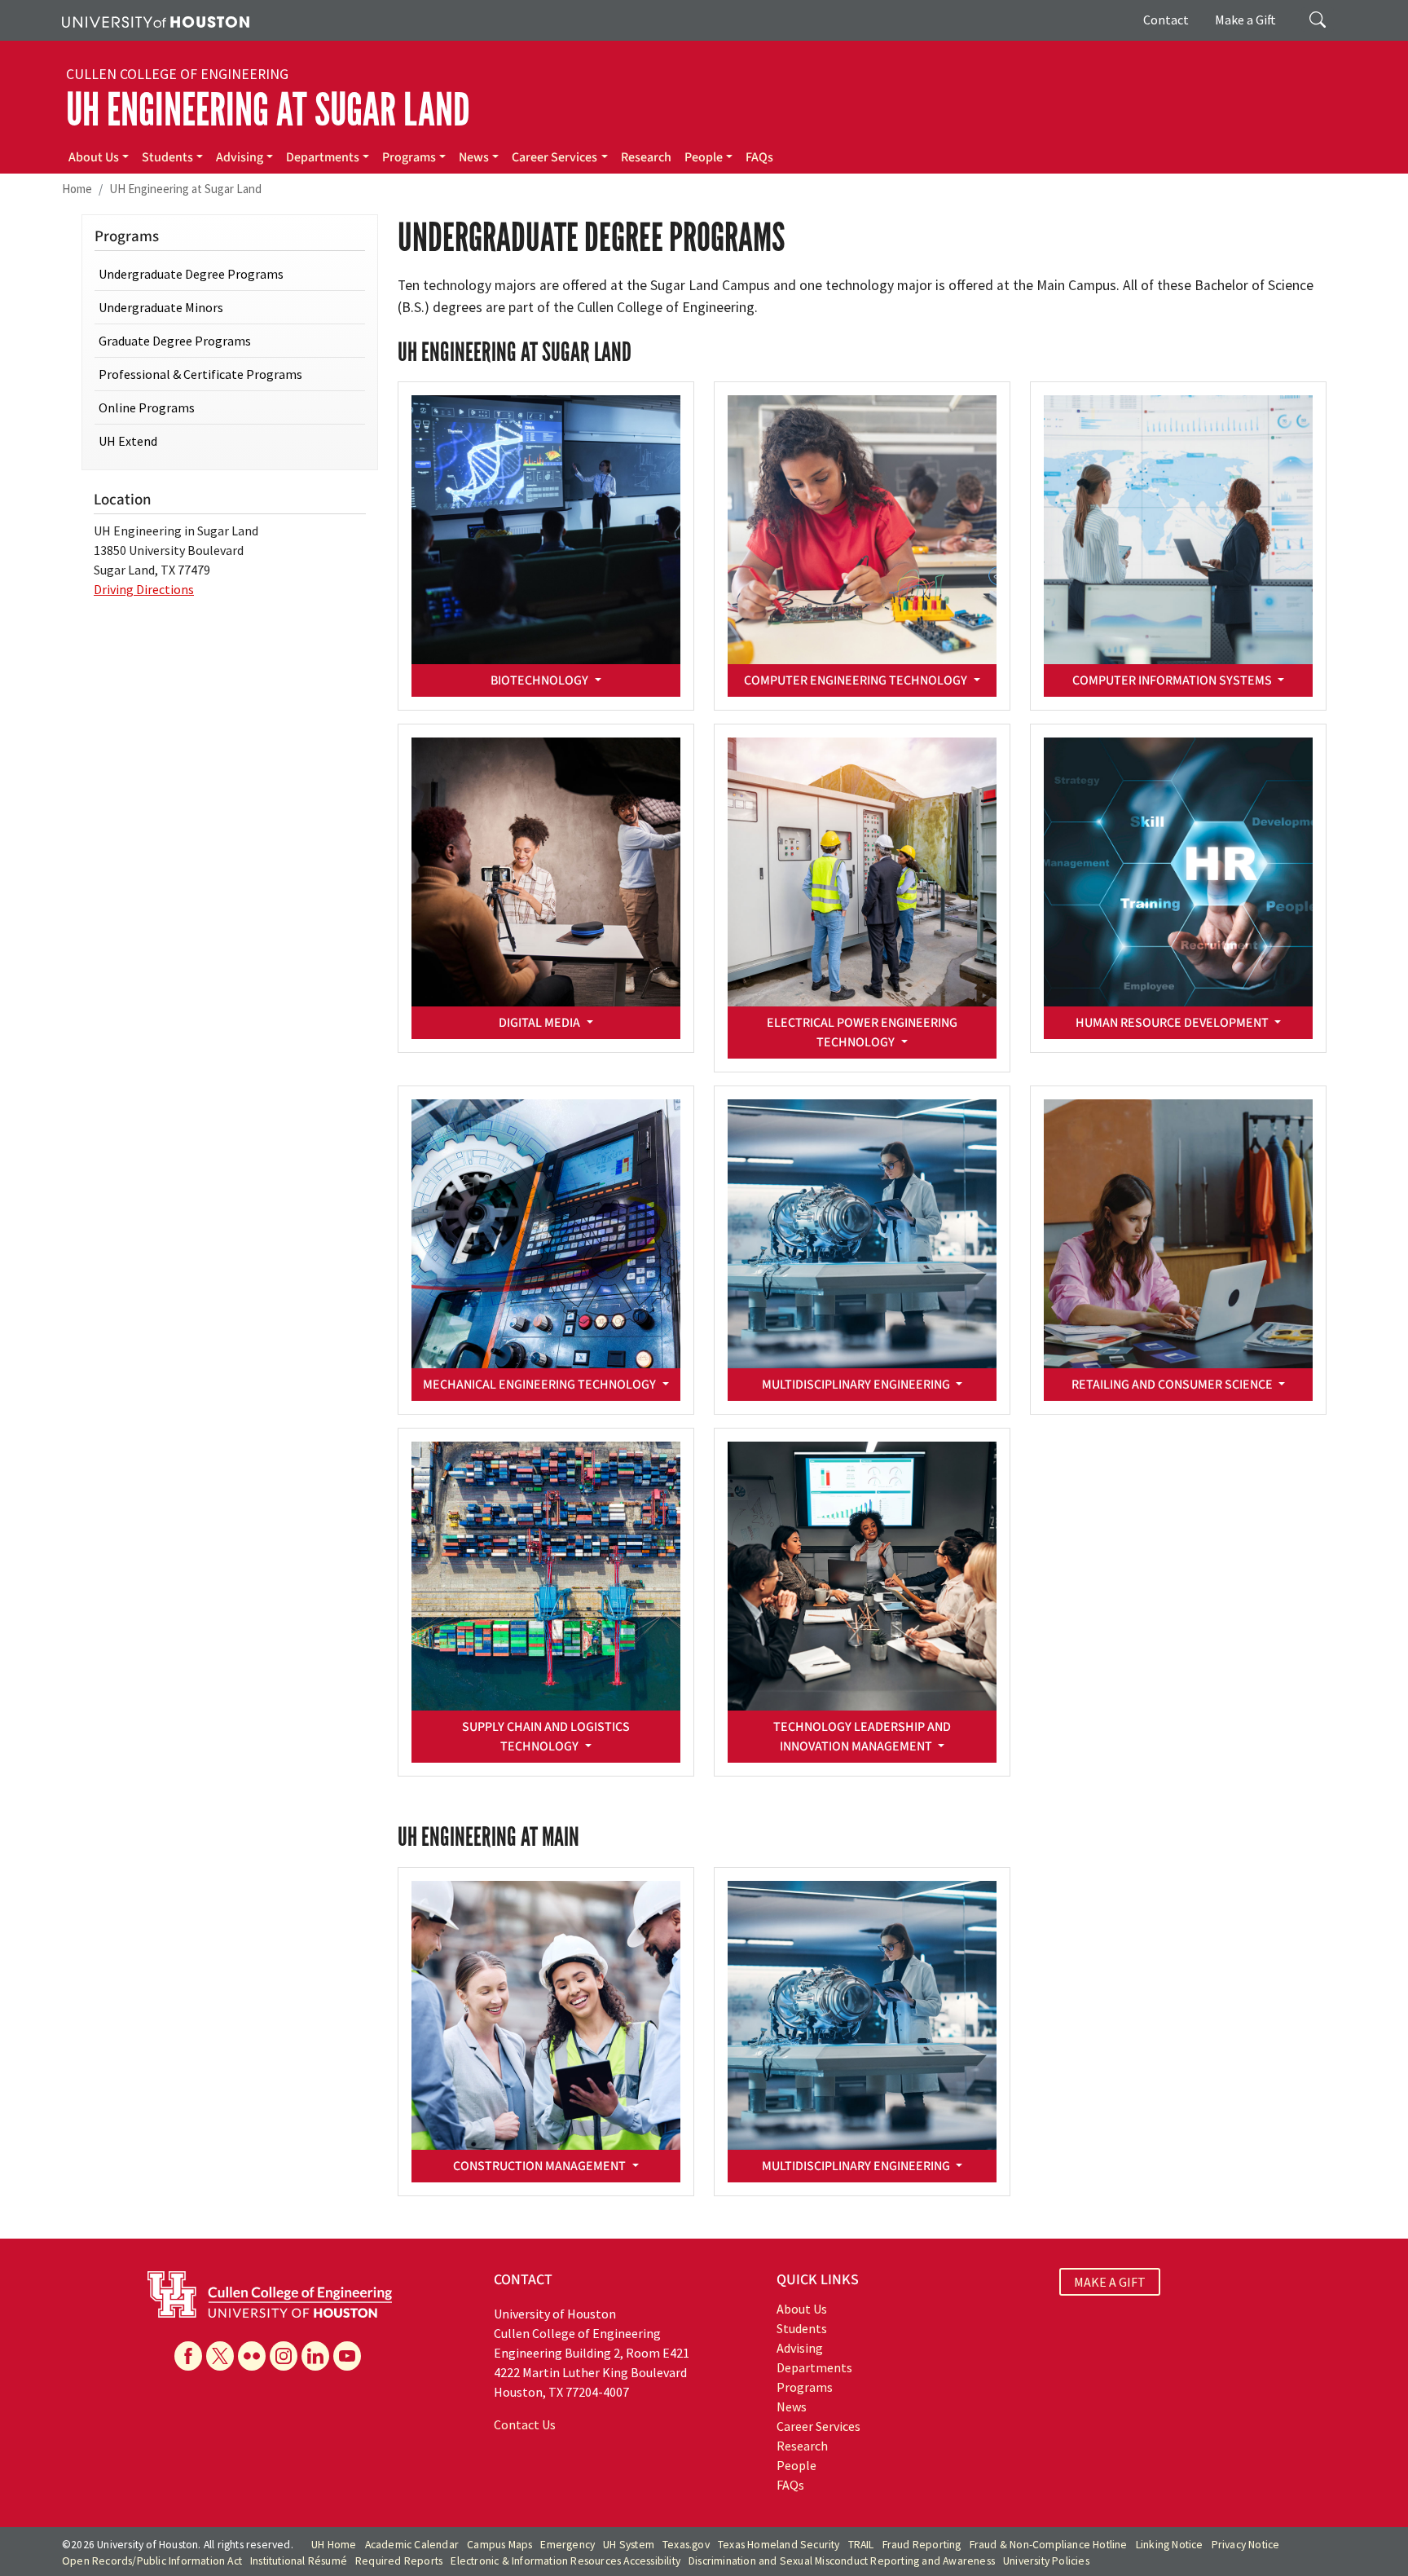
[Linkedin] (315, 2356)
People (704, 157)
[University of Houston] (156, 20)
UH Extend (128, 441)
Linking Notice (1170, 2545)
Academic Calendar (412, 2545)
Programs (409, 157)
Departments (323, 157)
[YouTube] (347, 2356)
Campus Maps (499, 2545)
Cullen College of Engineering (177, 74)
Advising (240, 157)
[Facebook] (188, 2356)
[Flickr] (252, 2356)
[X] (220, 2356)
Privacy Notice (1246, 2545)
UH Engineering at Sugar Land (268, 110)
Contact (1166, 20)
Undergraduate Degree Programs (191, 274)
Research (646, 157)
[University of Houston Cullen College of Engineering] (270, 2292)
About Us (94, 157)
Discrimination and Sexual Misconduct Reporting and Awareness (842, 2561)
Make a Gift (1245, 20)
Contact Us (525, 2424)
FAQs (759, 157)
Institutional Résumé (299, 2561)
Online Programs (147, 407)
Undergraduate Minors (161, 307)
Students (167, 157)
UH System (629, 2545)
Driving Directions (144, 589)
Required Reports (399, 2561)
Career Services (554, 157)
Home (77, 189)
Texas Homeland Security (779, 2545)
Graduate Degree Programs (175, 341)
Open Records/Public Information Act (152, 2561)
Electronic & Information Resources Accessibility (565, 2561)
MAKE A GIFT (1110, 2282)
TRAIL (861, 2545)
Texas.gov (686, 2545)
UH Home (334, 2545)
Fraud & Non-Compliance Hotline (1049, 2545)
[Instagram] (284, 2356)
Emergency (568, 2545)
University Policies (1046, 2561)
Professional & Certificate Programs (200, 374)
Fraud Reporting (922, 2545)
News (474, 157)
